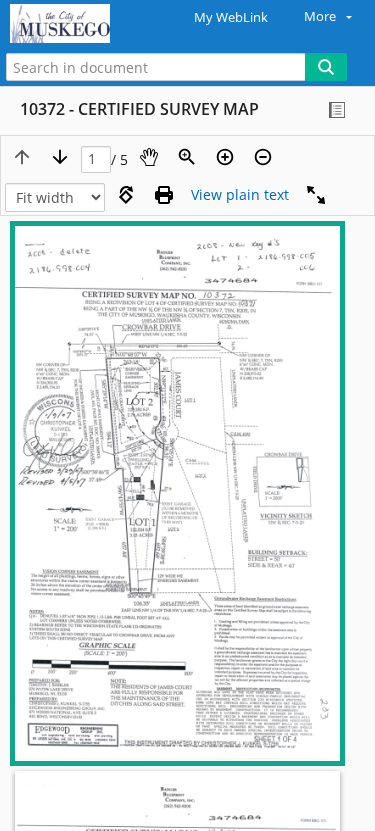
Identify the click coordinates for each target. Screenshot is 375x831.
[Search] (326, 67)
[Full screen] (316, 195)
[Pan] (149, 157)
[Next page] (60, 157)
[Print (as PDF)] (164, 195)
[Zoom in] (225, 157)
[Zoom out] (263, 157)
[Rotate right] (126, 195)
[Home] (85, 24)
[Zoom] (187, 157)
